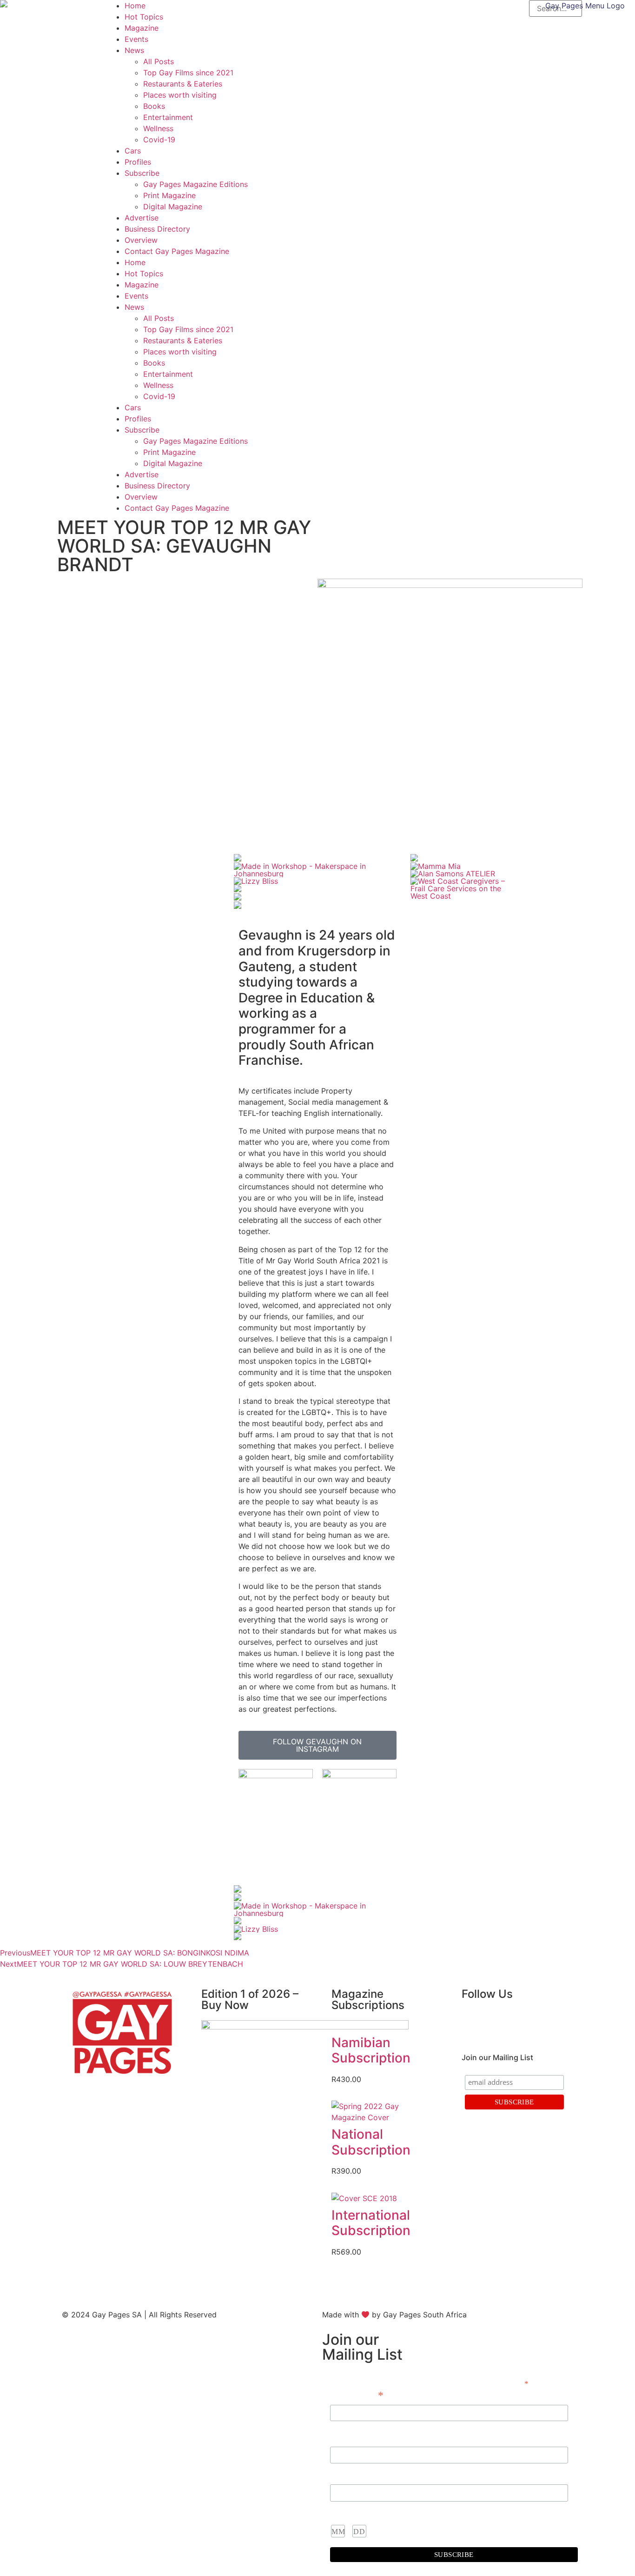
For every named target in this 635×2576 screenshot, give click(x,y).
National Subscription (371, 2142)
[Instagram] (499, 2021)
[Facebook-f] (473, 2021)
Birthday (344, 2513)
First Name (348, 2437)
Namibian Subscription (371, 2050)
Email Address (357, 2396)
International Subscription (371, 2223)
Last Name (347, 2475)
